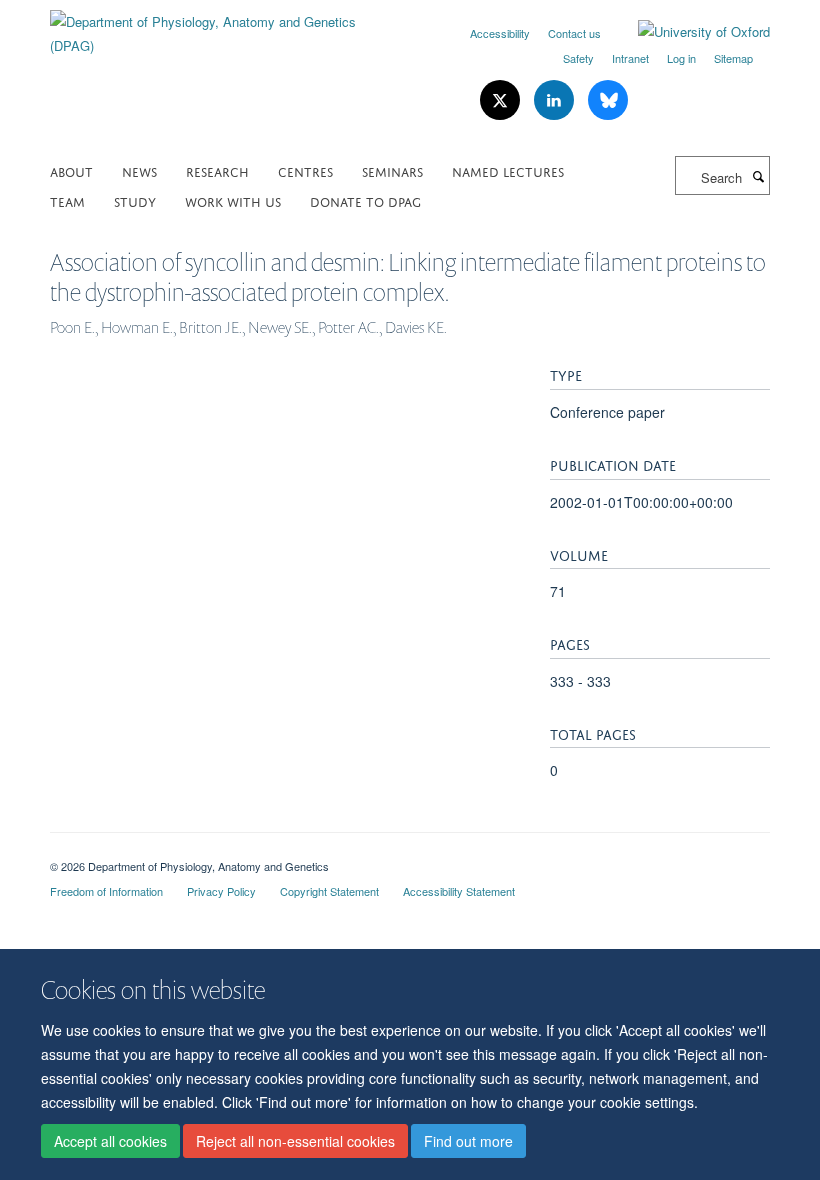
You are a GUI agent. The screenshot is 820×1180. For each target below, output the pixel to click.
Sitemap (733, 58)
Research (217, 170)
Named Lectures (508, 170)
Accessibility (500, 33)
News (139, 170)
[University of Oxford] (689, 32)
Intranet (630, 58)
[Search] (758, 176)
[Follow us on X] (502, 100)
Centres (305, 170)
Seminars (392, 170)
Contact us (574, 33)
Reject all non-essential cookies (295, 1141)
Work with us (233, 200)
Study (135, 200)
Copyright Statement (329, 891)
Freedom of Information (106, 891)
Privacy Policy (221, 891)
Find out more (468, 1141)
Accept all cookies (110, 1141)
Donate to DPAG (365, 200)
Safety (578, 58)
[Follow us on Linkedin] (556, 100)
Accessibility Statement (459, 891)
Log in (681, 58)
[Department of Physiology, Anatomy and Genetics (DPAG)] (222, 26)
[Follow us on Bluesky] (608, 100)
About (71, 170)
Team (67, 200)
